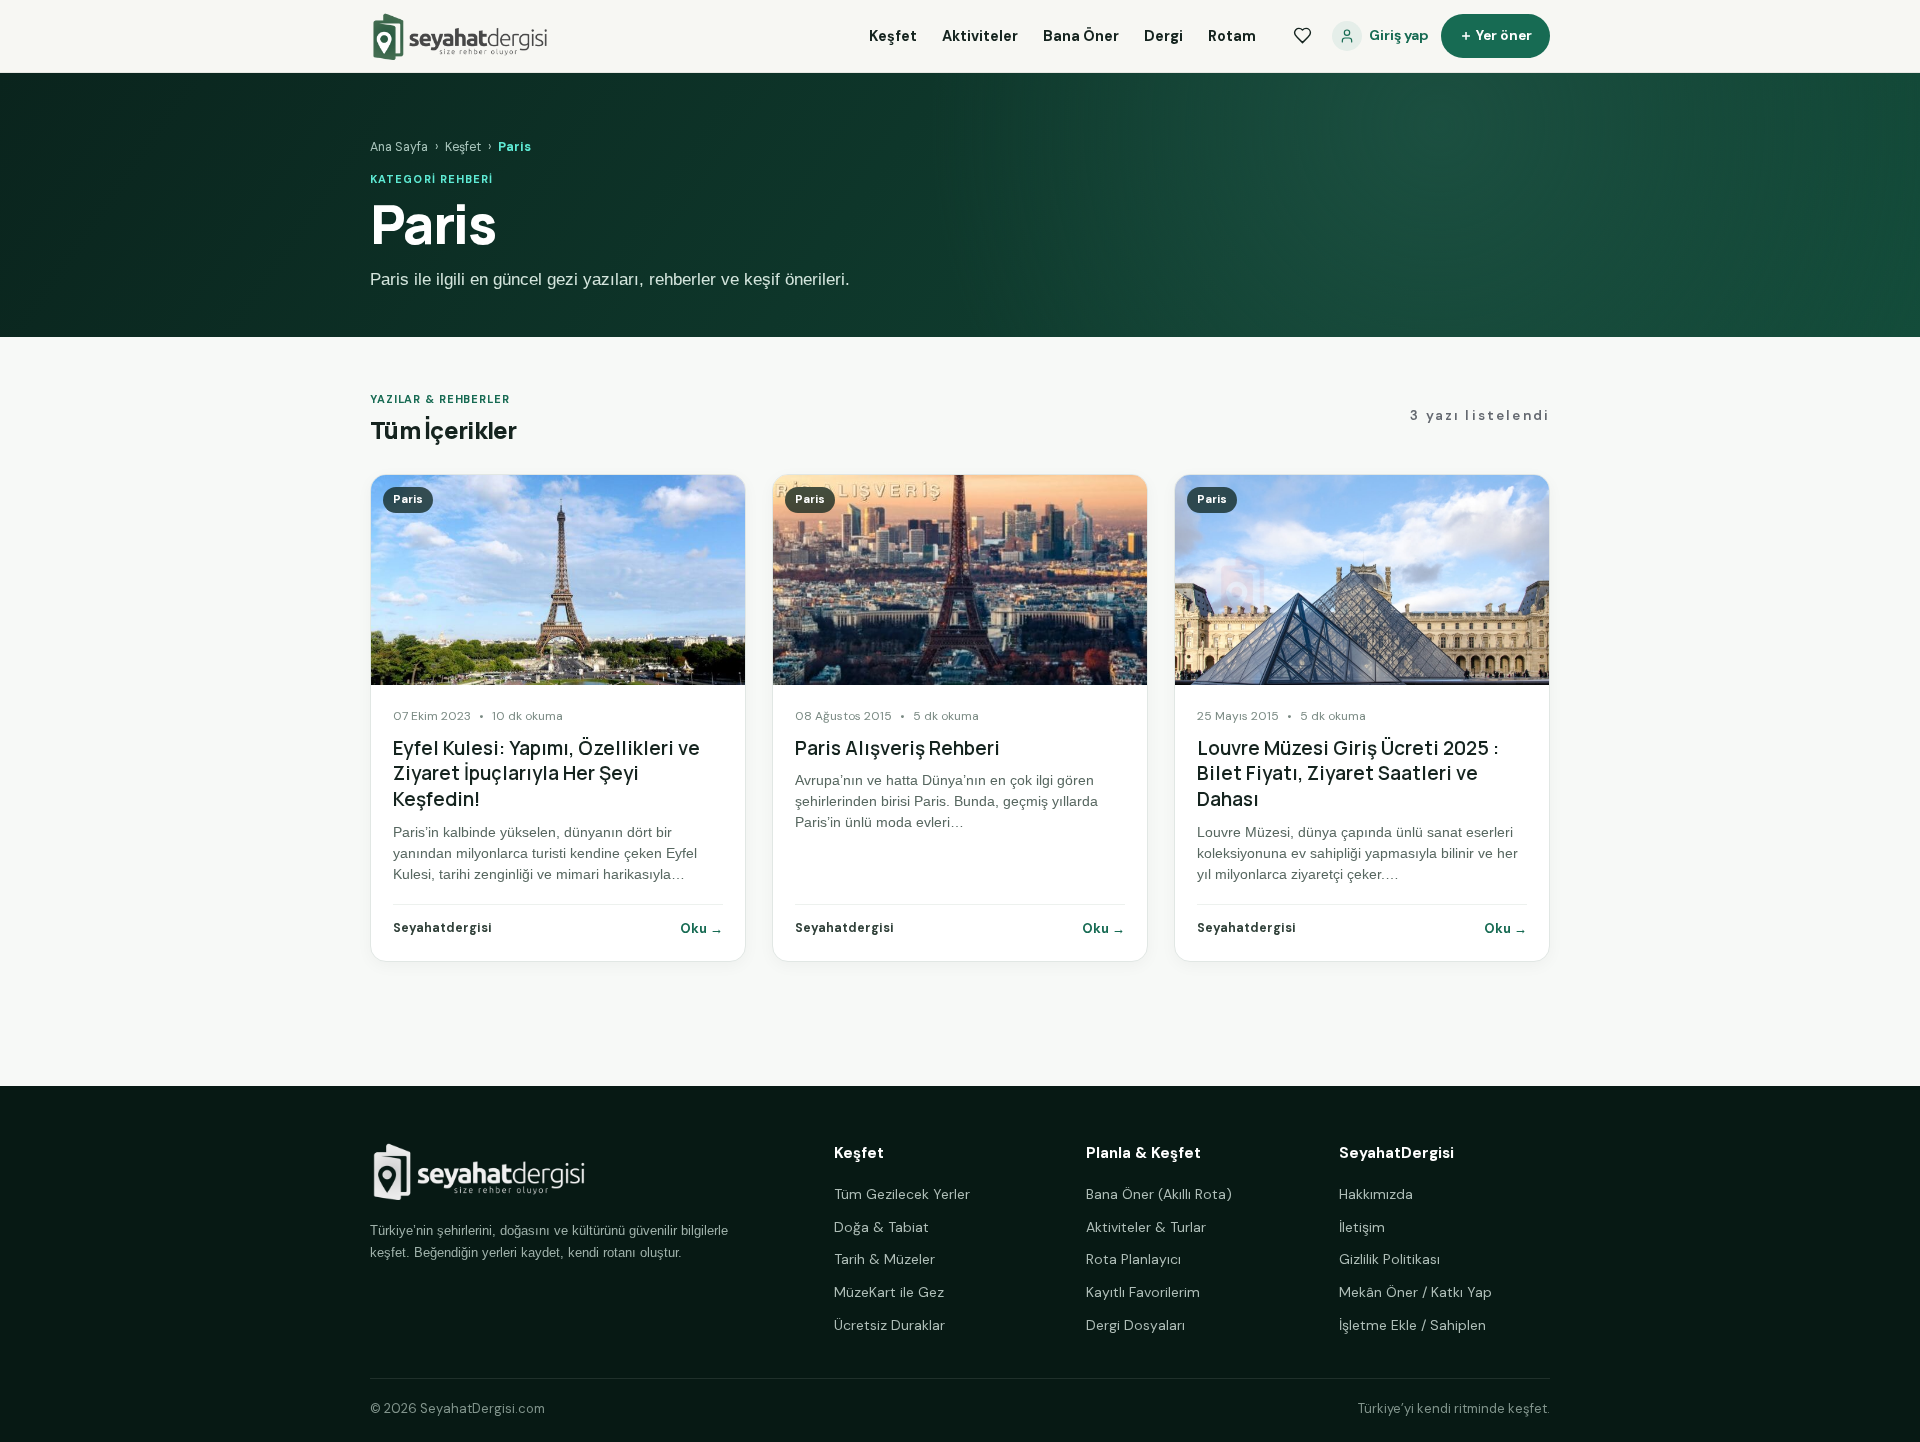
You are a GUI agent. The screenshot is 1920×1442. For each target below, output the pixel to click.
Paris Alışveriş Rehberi (897, 748)
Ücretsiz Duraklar (889, 1325)
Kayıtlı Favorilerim (1143, 1292)
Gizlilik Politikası (1389, 1259)
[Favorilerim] (1302, 36)
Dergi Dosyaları (1135, 1325)
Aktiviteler (980, 36)
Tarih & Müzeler (884, 1259)
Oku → (701, 928)
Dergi (1163, 36)
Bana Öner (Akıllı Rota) (1159, 1194)
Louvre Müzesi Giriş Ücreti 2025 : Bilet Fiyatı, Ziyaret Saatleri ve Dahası (1348, 773)
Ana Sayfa (399, 147)
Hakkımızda (1376, 1194)
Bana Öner (1081, 36)
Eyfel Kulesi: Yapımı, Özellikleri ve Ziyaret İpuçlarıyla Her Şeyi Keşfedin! (546, 773)
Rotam (1232, 36)
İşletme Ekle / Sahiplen (1412, 1325)
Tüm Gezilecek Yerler (902, 1194)
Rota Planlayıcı (1133, 1259)
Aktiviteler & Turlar (1146, 1227)
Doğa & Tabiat (881, 1227)
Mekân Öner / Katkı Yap (1415, 1292)
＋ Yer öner (1495, 35)
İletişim (1362, 1227)
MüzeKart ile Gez (889, 1292)
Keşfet (893, 36)
